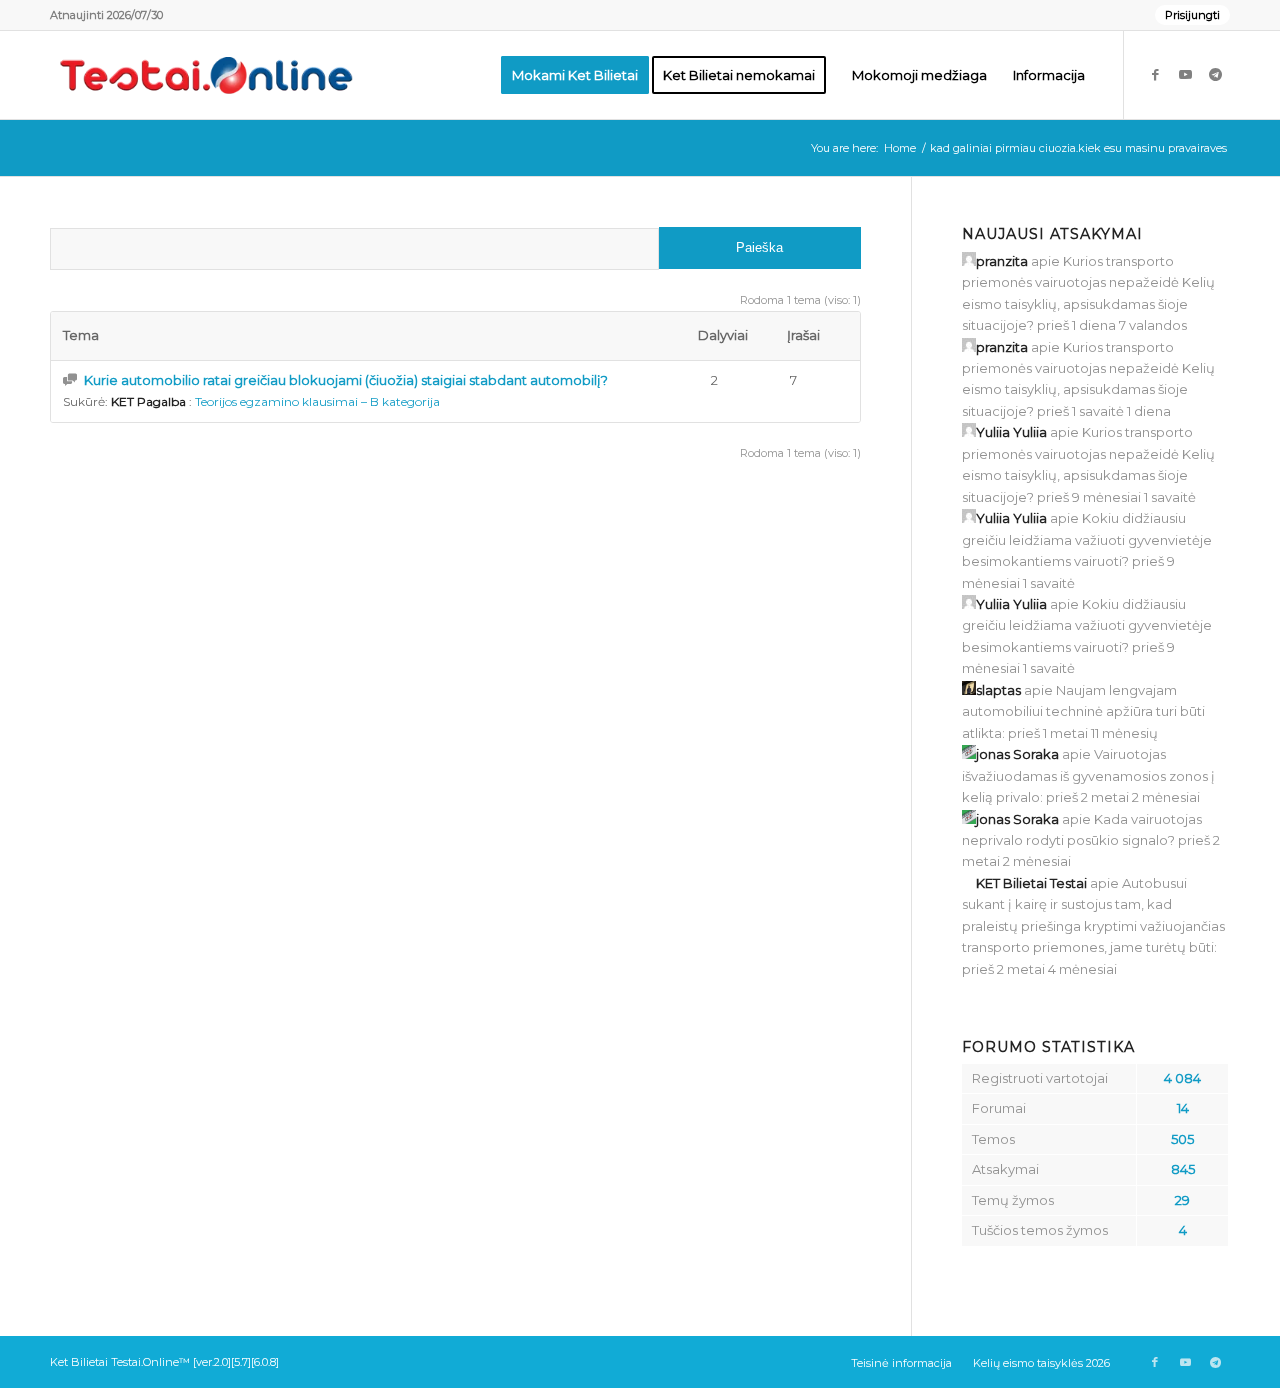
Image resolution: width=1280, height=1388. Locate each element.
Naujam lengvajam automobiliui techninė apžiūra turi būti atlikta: (1083, 711)
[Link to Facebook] (1155, 74)
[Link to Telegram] (1215, 74)
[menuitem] (1187, 15)
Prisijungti (1192, 15)
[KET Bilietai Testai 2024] (206, 75)
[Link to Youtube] (1185, 74)
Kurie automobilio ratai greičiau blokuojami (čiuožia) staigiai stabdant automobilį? (346, 380)
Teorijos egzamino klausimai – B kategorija (317, 401)
